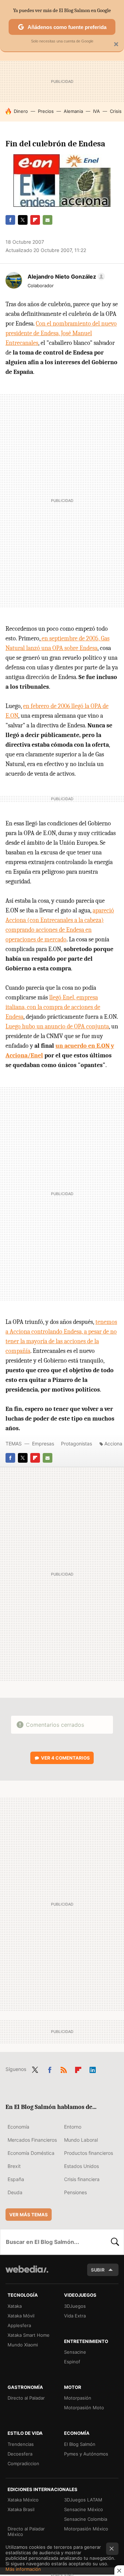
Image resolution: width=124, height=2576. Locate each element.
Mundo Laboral (81, 2140)
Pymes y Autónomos (86, 2454)
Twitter (23, 220)
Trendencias (21, 2444)
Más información (23, 2569)
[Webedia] (27, 2274)
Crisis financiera (82, 2179)
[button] (65, 277)
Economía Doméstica (31, 2153)
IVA (96, 111)
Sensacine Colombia (86, 2519)
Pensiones (75, 2192)
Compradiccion (23, 2463)
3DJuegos (75, 2306)
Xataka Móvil (21, 2316)
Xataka (15, 2306)
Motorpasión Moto (84, 2408)
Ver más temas (29, 2215)
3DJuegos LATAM (83, 2500)
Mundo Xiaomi (23, 2345)
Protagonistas (76, 1444)
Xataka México (23, 2500)
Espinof (72, 2362)
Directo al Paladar (26, 2398)
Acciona (113, 1444)
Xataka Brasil (21, 2509)
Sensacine (75, 2352)
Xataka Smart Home (29, 2335)
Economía (18, 2127)
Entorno (73, 2127)
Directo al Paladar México (26, 2531)
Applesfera (19, 2325)
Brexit (14, 2166)
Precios (46, 111)
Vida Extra (75, 2316)
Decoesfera (20, 2454)
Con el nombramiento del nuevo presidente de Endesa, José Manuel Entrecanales (61, 333)
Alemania (73, 111)
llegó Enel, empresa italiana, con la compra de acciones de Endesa (53, 1007)
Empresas (43, 1444)
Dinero (21, 111)
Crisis (116, 111)
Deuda (15, 2192)
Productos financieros (89, 2153)
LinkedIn (93, 2069)
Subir (98, 2270)
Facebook (10, 220)
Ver (65, 1758)
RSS (64, 2069)
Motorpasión (78, 2398)
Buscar (115, 2242)
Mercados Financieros (32, 2140)
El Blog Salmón (80, 2444)
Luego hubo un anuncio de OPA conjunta (57, 1026)
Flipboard (35, 220)
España (16, 2179)
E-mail (48, 220)
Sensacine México (84, 2509)
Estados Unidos (81, 2166)
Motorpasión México (86, 2529)
